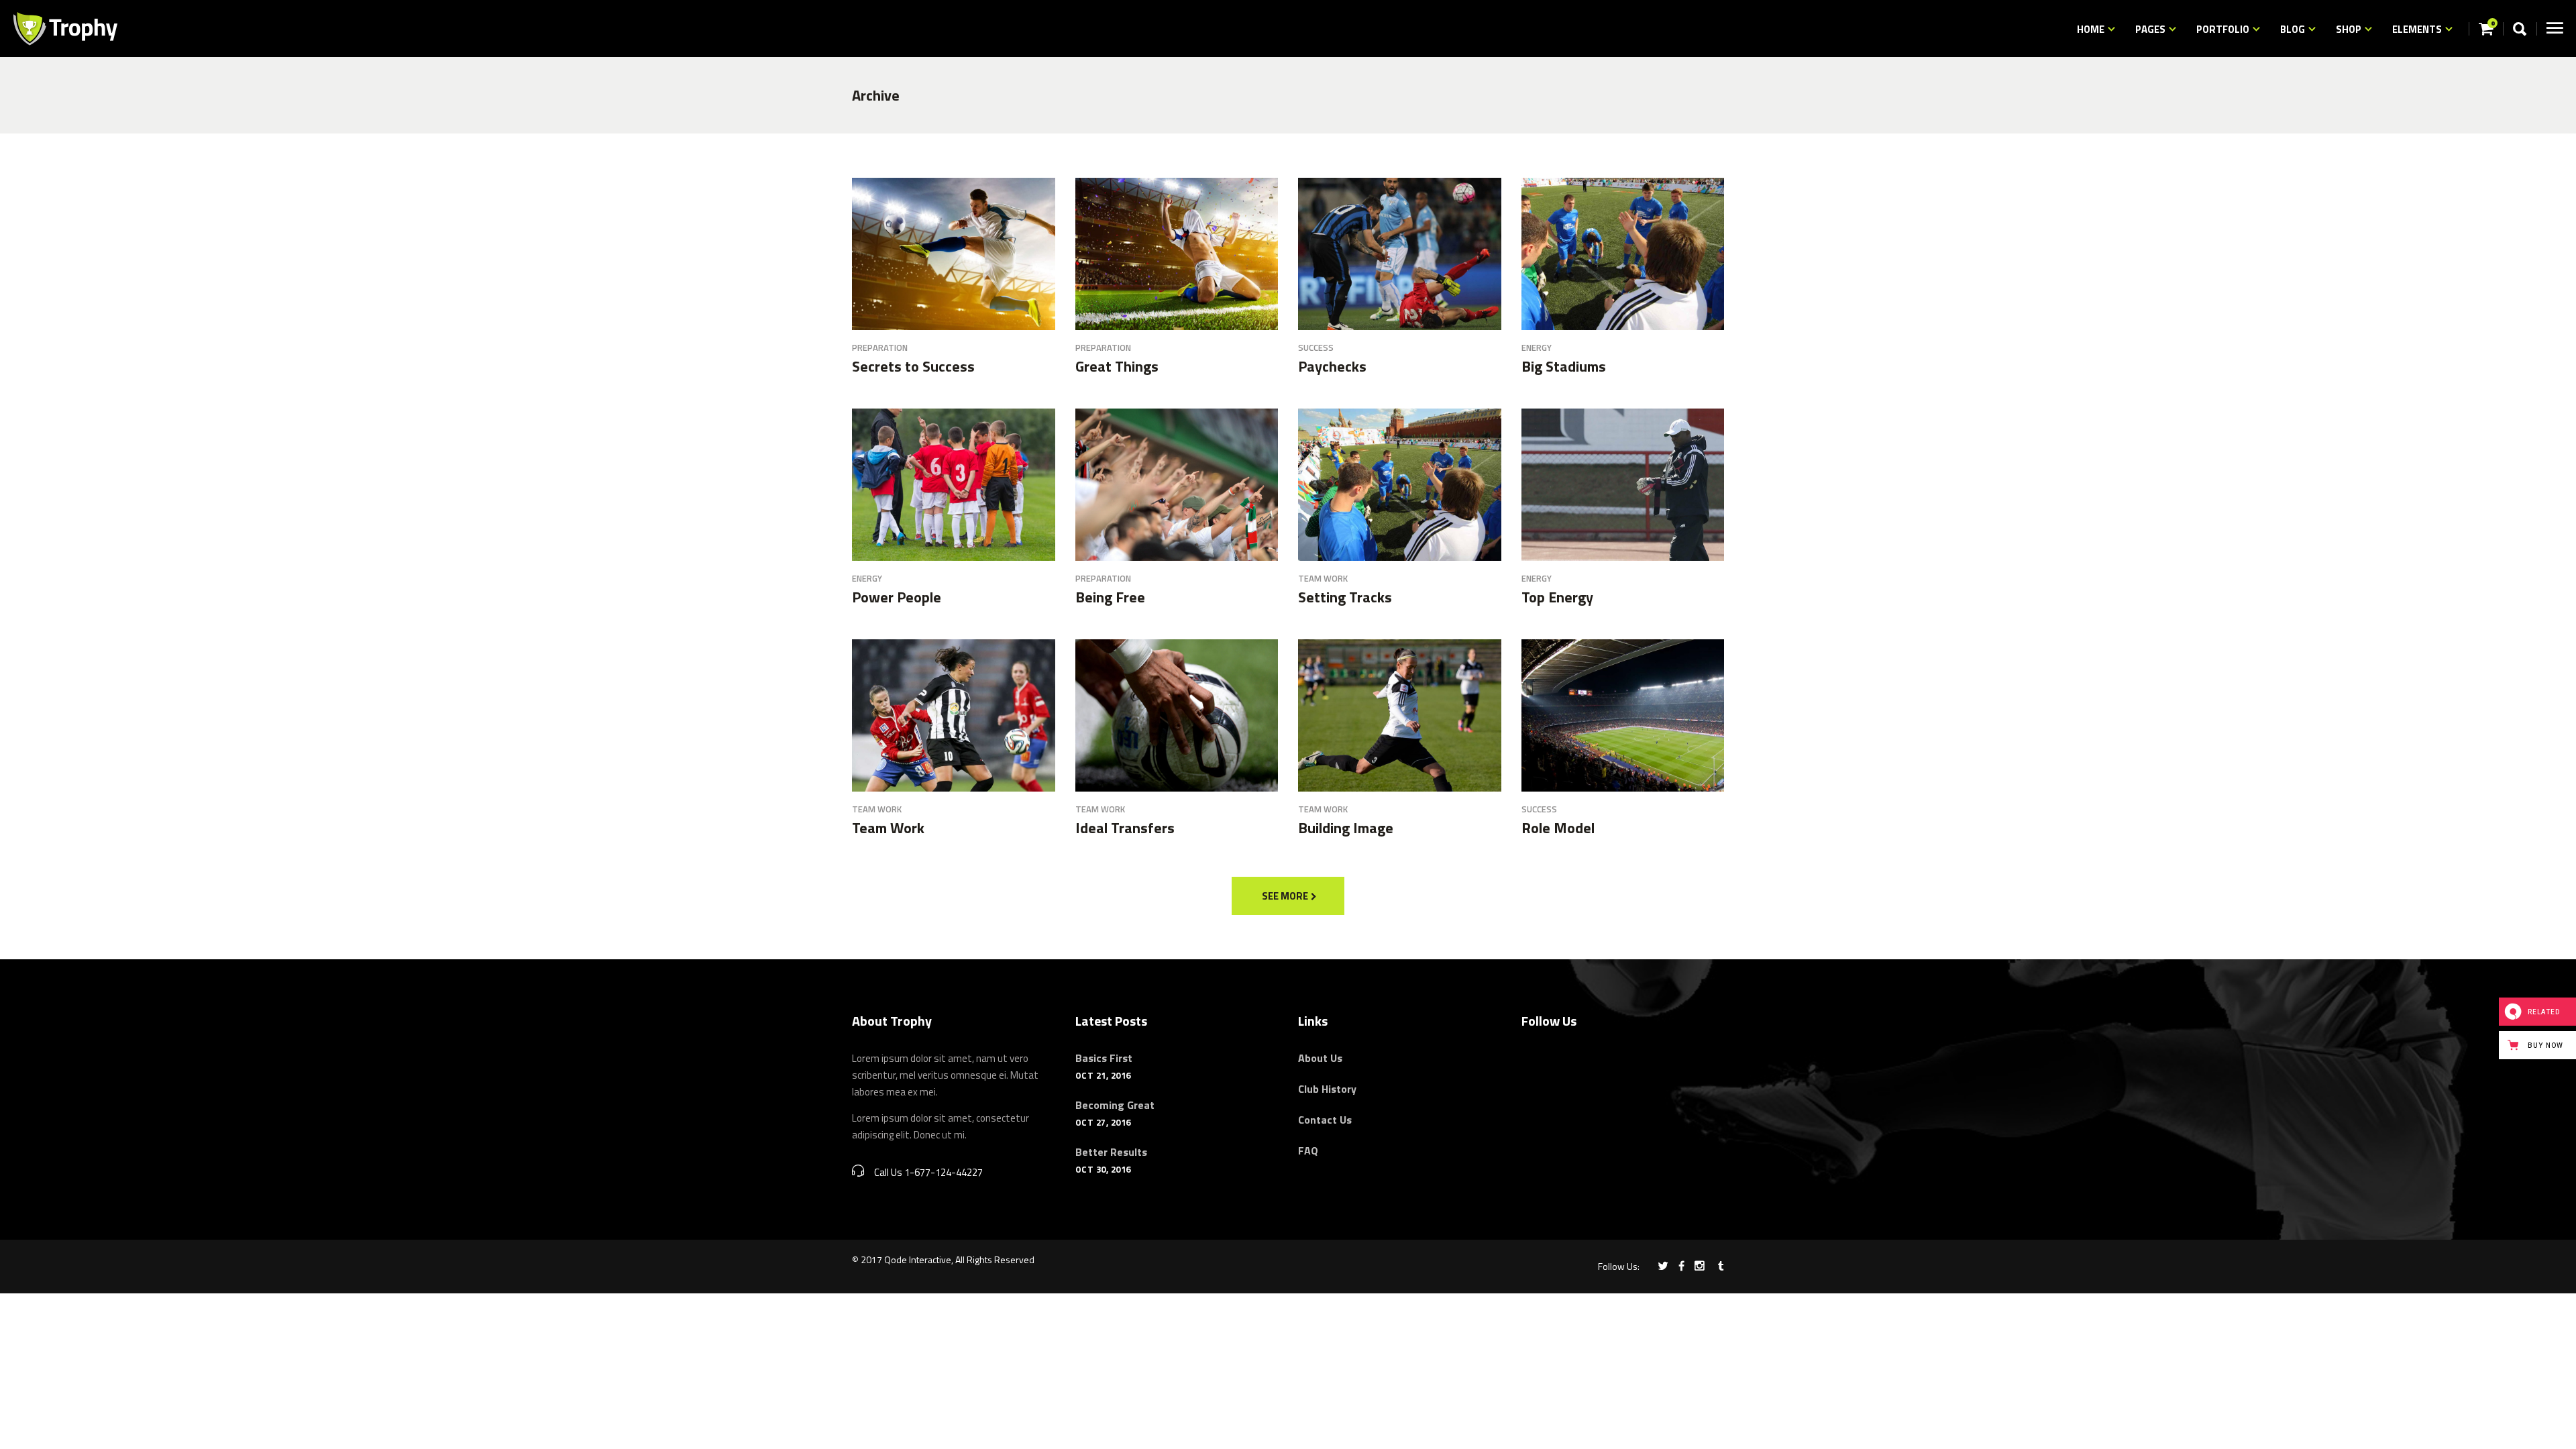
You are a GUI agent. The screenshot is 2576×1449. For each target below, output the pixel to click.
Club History (1327, 1089)
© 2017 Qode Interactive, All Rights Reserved (943, 1259)
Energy (1537, 347)
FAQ (1308, 1150)
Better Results (1111, 1152)
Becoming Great (1115, 1105)
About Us (1320, 1058)
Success (1316, 347)
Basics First (1104, 1058)
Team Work (1323, 578)
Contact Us (1325, 1120)
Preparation (880, 347)
